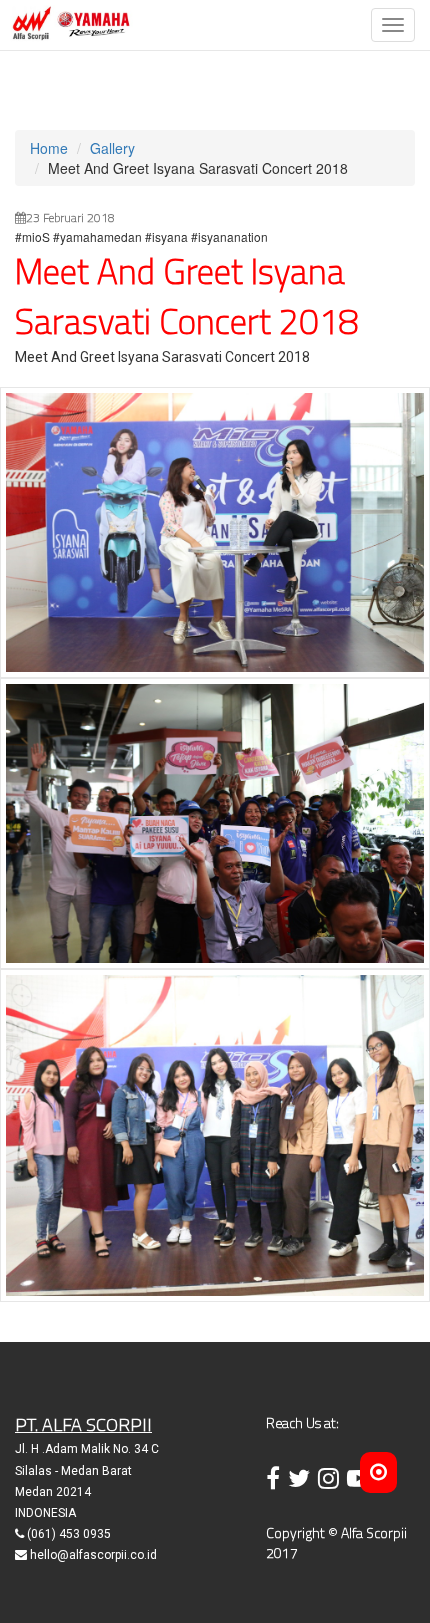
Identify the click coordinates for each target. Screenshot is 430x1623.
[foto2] (215, 821)
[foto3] (215, 1133)
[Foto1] (215, 530)
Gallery (112, 148)
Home (49, 148)
